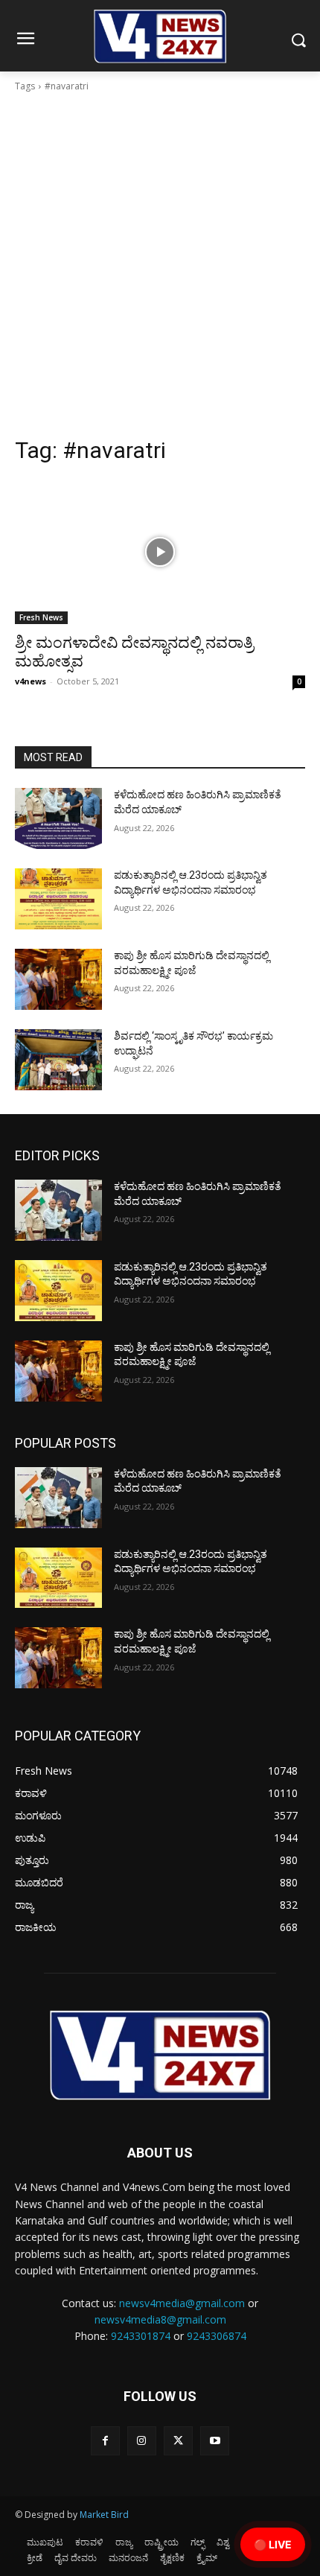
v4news (31, 681)
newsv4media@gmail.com (182, 2303)
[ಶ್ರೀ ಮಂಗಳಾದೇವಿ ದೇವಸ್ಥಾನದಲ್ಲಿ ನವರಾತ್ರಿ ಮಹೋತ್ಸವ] (160, 551)
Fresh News (41, 617)
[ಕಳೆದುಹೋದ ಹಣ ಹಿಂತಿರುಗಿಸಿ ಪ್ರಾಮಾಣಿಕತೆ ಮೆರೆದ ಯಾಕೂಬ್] (58, 818)
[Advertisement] (160, 269)
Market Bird (104, 2515)
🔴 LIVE (273, 2544)
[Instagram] (142, 2441)
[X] (178, 2441)
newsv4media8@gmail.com (160, 2319)
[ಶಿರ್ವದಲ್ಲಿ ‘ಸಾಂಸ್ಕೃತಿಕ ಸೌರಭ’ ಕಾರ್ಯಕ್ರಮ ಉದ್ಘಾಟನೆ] (58, 1060)
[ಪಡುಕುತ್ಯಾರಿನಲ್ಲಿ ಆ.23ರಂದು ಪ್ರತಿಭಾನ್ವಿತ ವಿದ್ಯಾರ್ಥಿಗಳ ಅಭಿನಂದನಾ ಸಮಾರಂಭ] (58, 899)
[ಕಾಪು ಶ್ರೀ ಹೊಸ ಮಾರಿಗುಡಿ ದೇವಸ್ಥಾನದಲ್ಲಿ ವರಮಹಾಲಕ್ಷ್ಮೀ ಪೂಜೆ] (58, 979)
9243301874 (141, 2336)
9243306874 (217, 2336)
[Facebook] (105, 2441)
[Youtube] (215, 2441)
